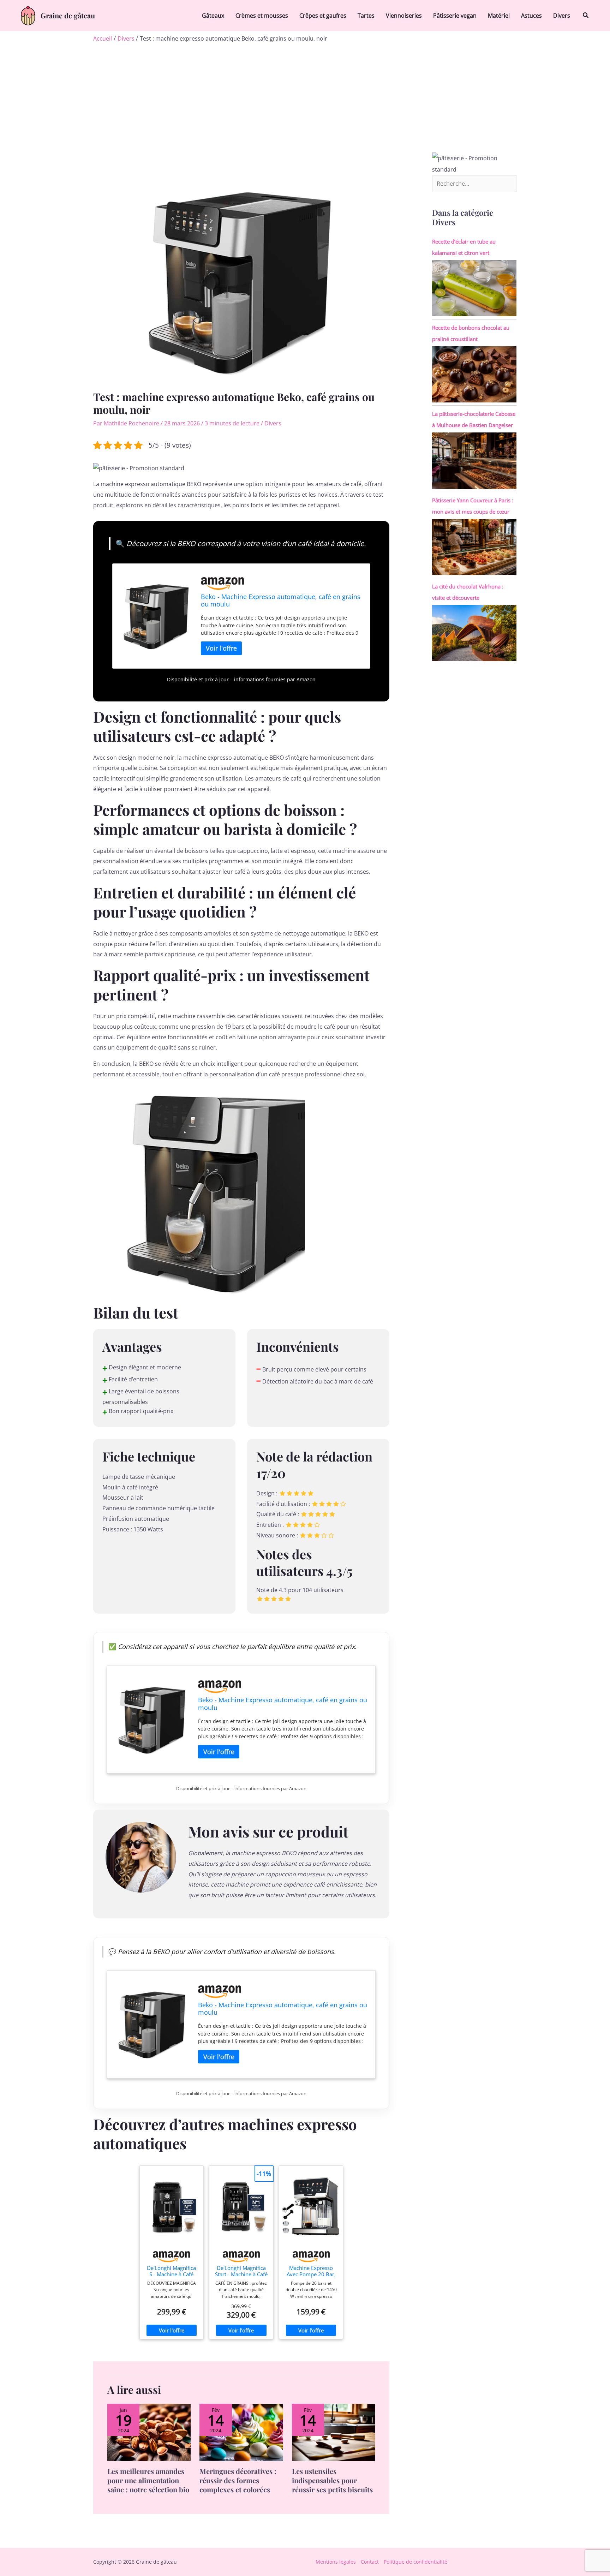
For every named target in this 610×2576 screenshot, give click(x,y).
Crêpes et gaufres (323, 16)
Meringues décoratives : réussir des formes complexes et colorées (238, 2480)
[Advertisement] (305, 100)
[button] (586, 16)
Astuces (531, 16)
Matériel (499, 16)
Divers (562, 16)
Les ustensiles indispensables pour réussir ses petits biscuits (332, 2480)
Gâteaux (213, 16)
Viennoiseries (404, 16)
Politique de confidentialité (415, 2562)
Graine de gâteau (68, 15)
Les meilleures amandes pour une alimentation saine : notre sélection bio (148, 2480)
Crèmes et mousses (262, 16)
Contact (370, 2562)
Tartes (366, 16)
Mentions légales (336, 2562)
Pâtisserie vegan (455, 16)
